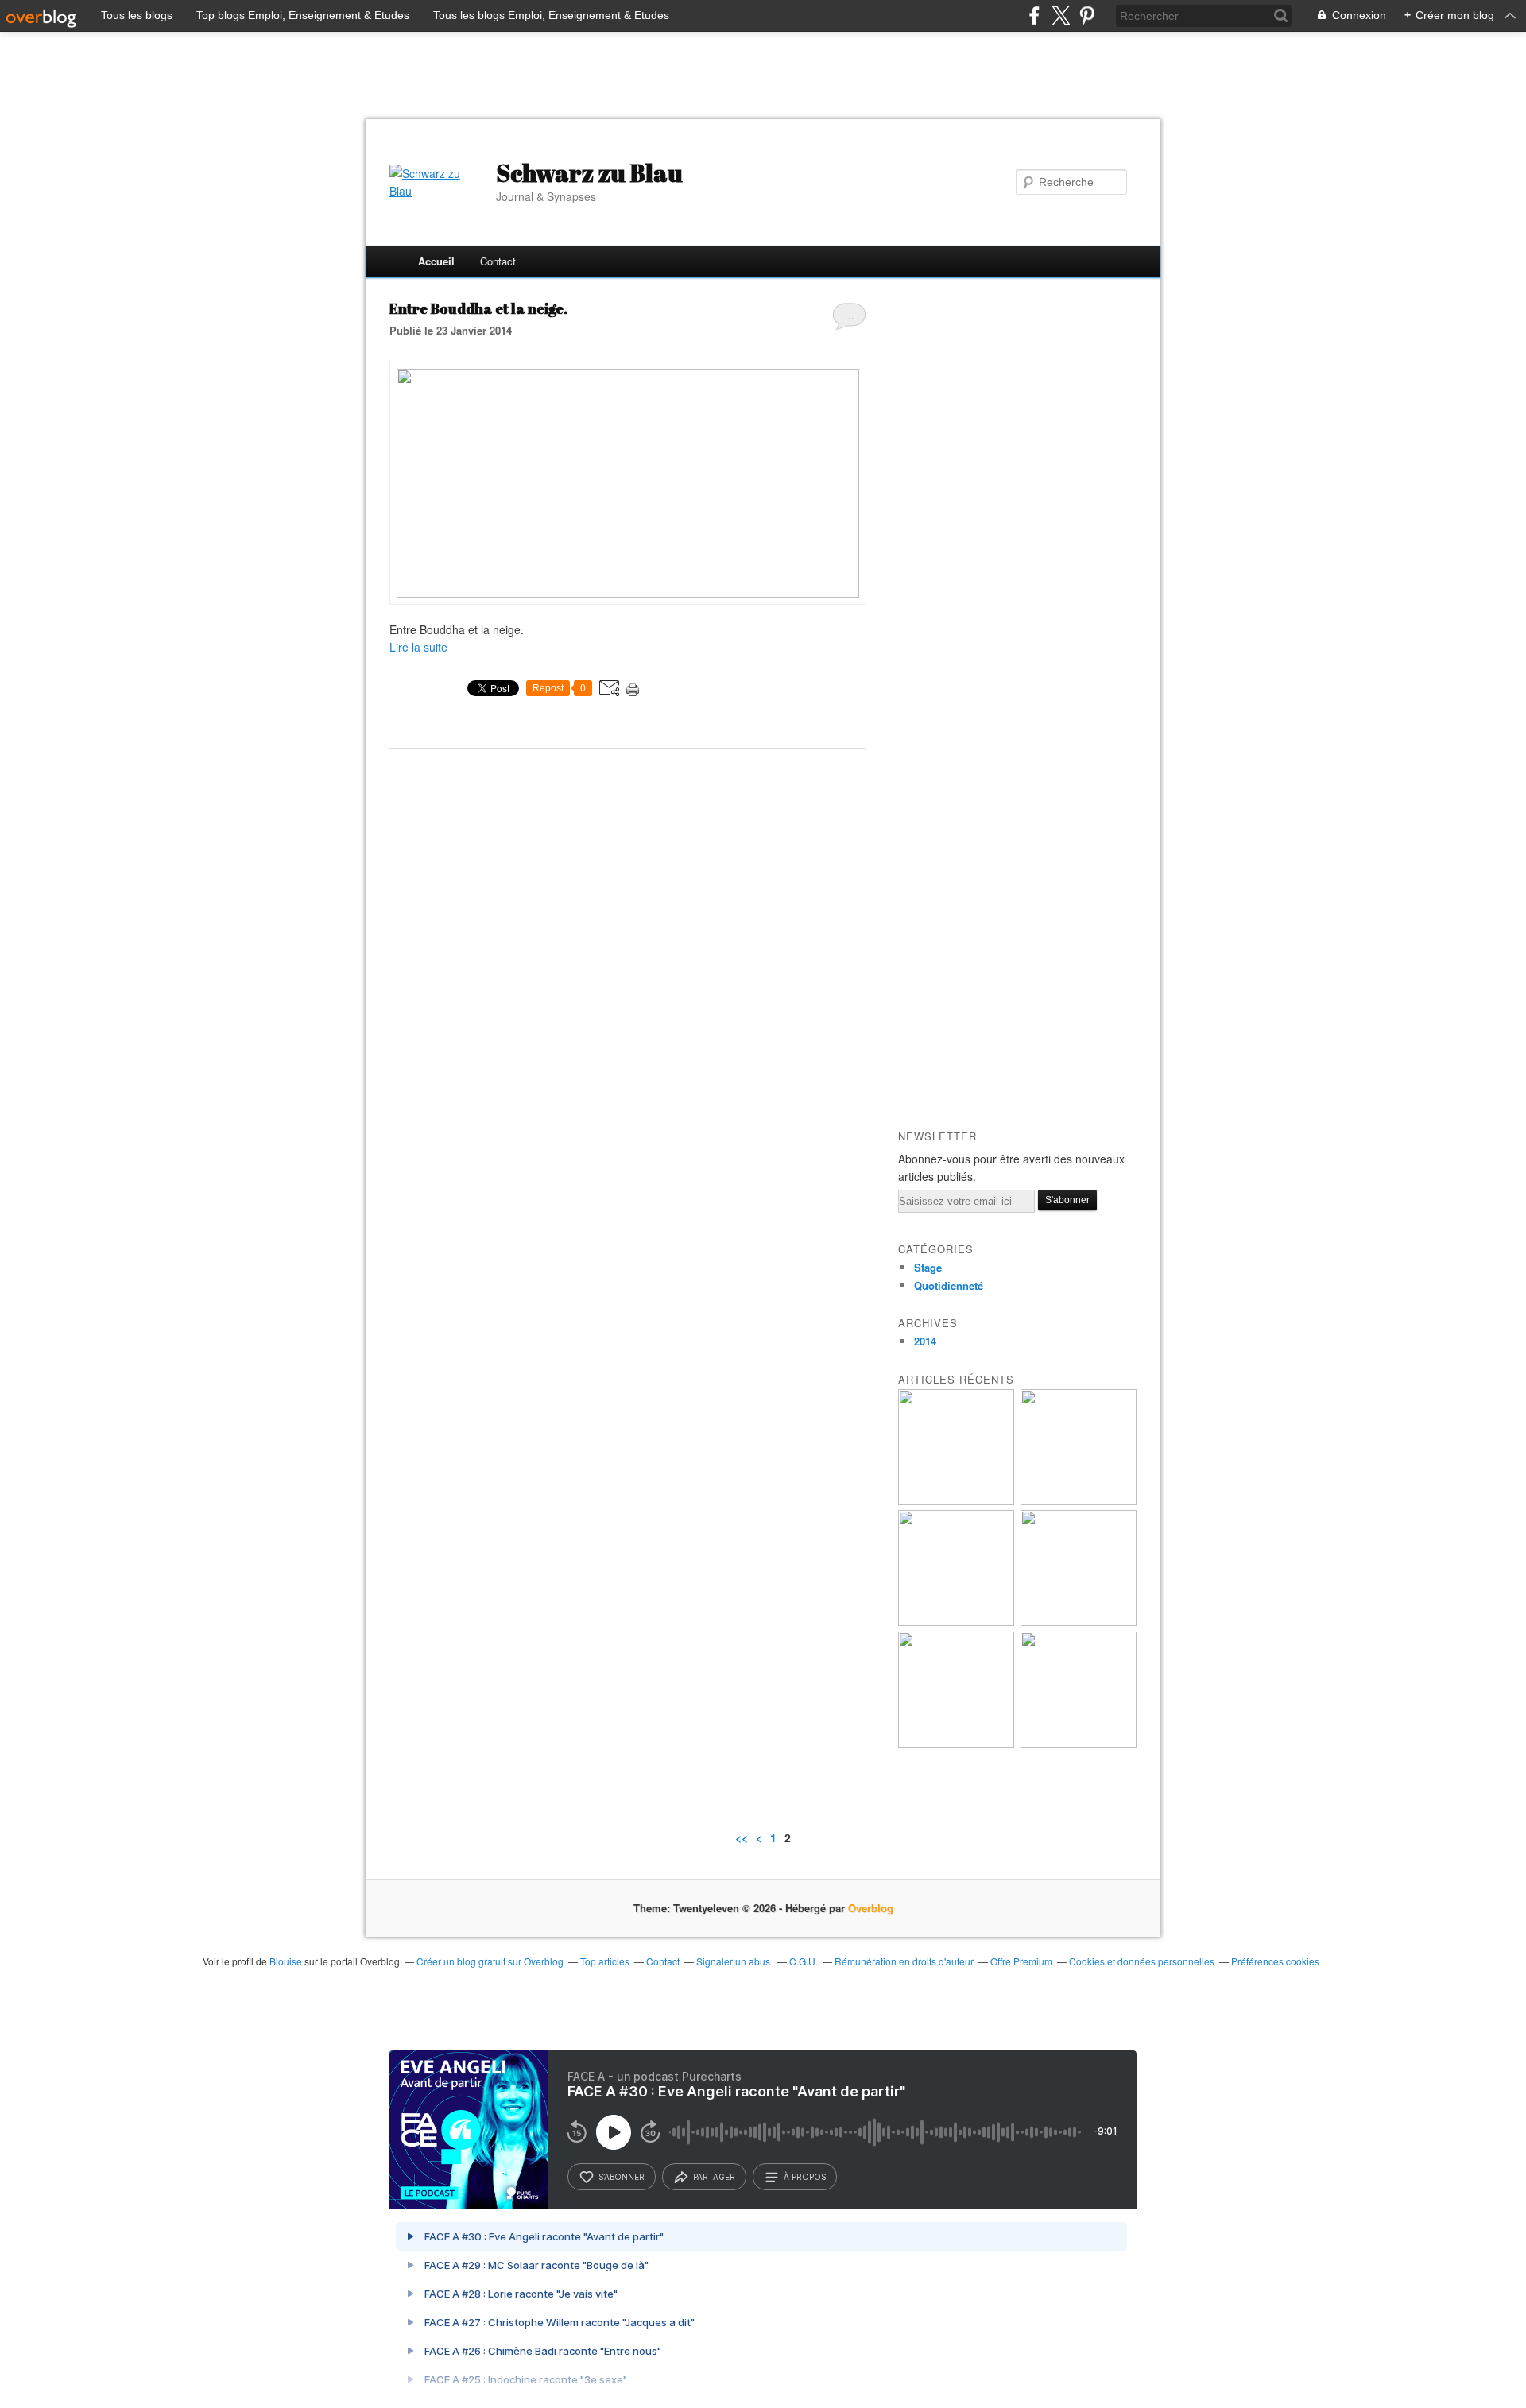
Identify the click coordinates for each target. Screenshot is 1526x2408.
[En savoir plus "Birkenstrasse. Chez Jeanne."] (1079, 1622)
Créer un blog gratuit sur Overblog (490, 1961)
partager (714, 2177)
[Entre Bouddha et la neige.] (628, 593)
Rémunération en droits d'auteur (904, 1961)
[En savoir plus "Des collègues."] (956, 1622)
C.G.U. (804, 1961)
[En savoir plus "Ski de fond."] (956, 1743)
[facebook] (1034, 15)
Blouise (286, 1961)
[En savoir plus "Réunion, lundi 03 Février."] (1079, 1743)
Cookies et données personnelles (1142, 1961)
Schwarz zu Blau (589, 173)
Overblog (871, 1908)
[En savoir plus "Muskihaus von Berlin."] (1079, 1501)
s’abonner (622, 2177)
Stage (928, 1267)
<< (742, 1837)
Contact (498, 261)
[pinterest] (1087, 15)
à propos (805, 2177)
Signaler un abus (734, 1961)
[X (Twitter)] (1061, 15)
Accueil (436, 261)
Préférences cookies (1275, 1961)
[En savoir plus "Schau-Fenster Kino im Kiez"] (956, 1501)
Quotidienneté (949, 1285)
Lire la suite (418, 647)
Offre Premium (1021, 1961)
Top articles (605, 1961)
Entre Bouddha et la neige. (478, 308)
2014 (925, 1341)
